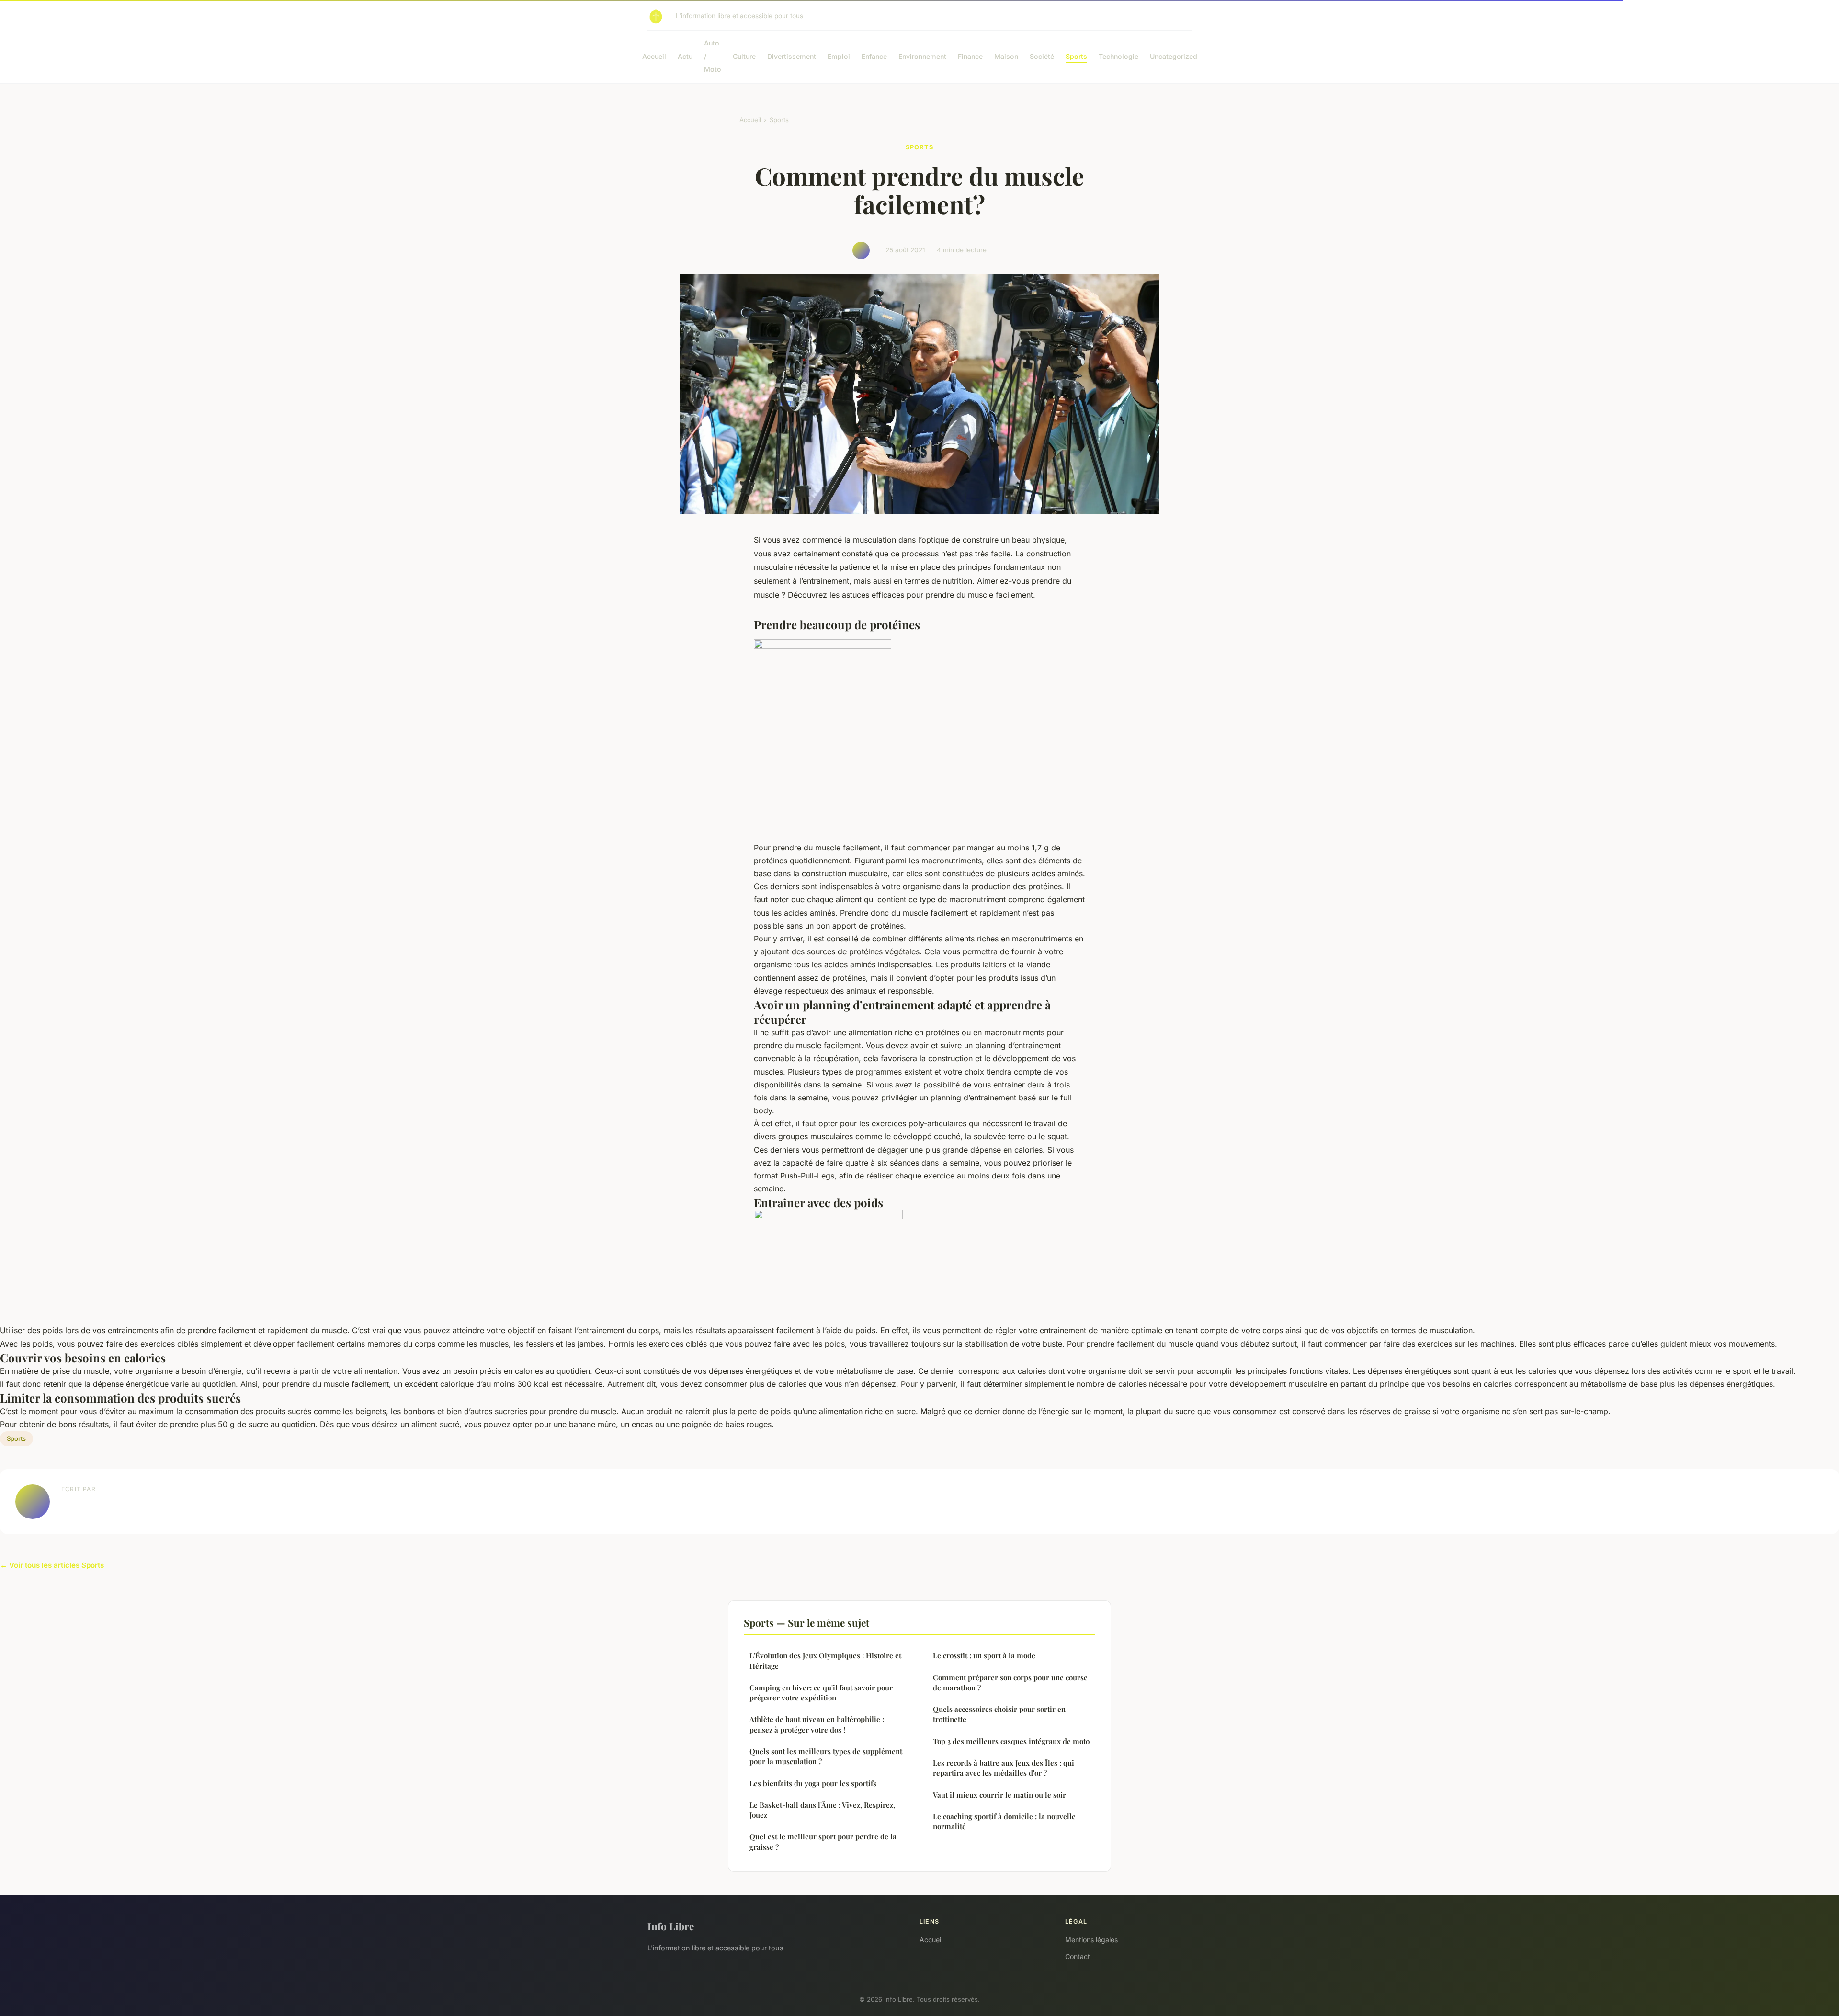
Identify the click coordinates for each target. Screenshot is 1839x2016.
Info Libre (671, 1926)
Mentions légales (1091, 1940)
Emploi (839, 56)
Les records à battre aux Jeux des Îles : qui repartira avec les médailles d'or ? (1004, 1768)
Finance (970, 56)
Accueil (654, 56)
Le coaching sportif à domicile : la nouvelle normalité (1004, 1821)
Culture (744, 56)
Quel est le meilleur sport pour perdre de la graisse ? (823, 1841)
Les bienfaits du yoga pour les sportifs (813, 1783)
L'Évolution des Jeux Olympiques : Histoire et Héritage (825, 1660)
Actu (685, 56)
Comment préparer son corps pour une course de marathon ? (1010, 1682)
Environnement (922, 56)
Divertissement (792, 56)
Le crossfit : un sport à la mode (984, 1655)
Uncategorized (1174, 56)
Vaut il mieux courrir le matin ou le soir (999, 1795)
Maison (1006, 56)
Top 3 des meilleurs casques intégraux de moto (1011, 1741)
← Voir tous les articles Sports (52, 1565)
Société (1042, 56)
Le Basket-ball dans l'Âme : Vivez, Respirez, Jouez (822, 1810)
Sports (1076, 56)
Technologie (1118, 56)
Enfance (874, 56)
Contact (1078, 1956)
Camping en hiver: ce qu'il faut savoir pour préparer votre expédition (821, 1693)
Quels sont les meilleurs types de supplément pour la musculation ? (826, 1756)
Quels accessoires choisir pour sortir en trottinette (999, 1714)
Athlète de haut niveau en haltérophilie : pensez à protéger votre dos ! (817, 1724)
